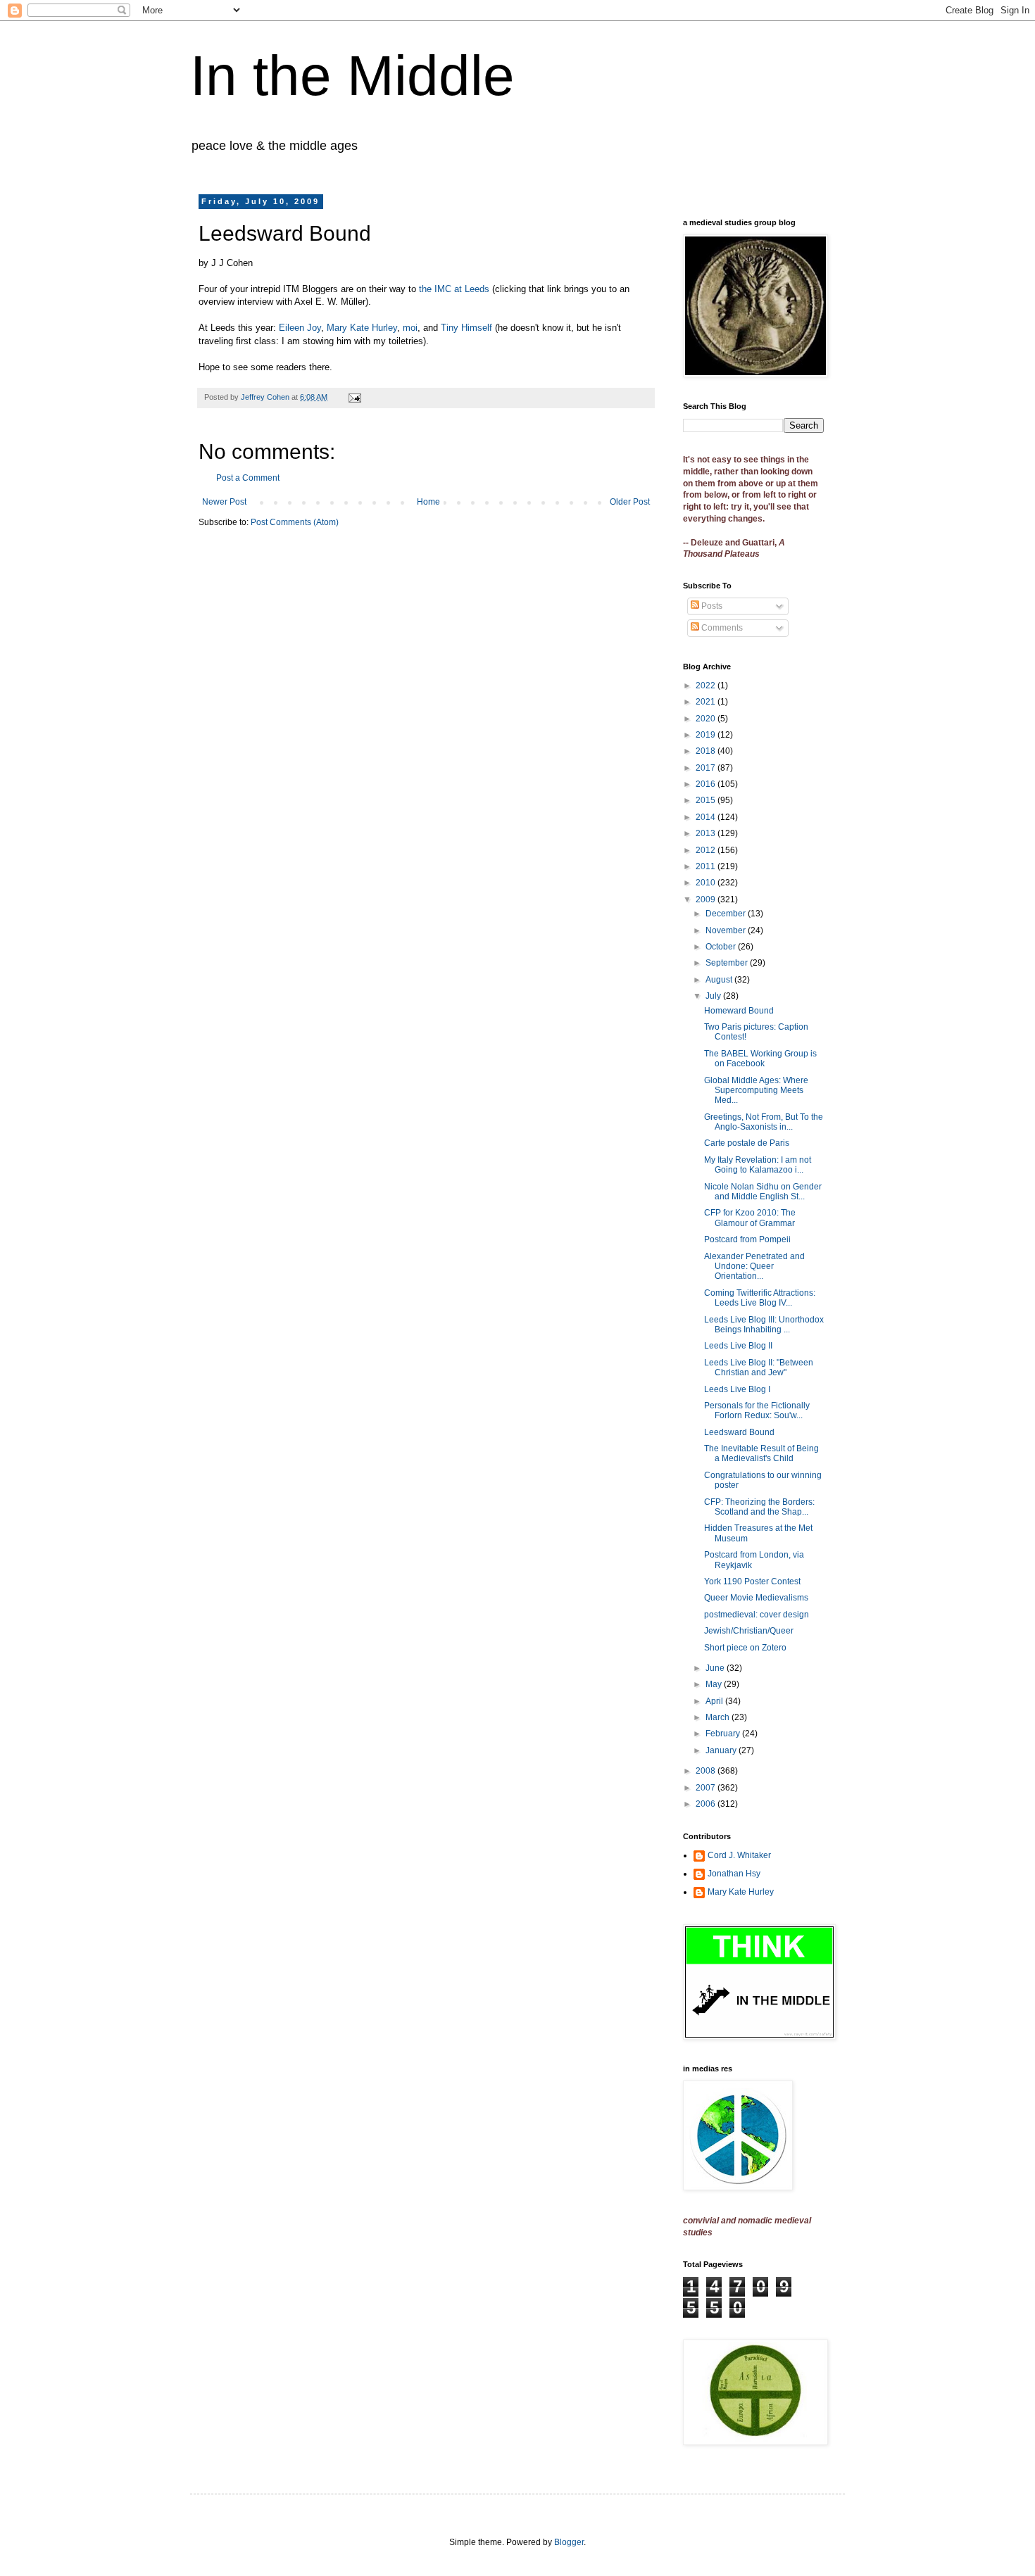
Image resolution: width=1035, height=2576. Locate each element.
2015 (707, 800)
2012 (707, 850)
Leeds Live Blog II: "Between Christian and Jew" (759, 1368)
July (714, 996)
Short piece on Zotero (745, 1648)
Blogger (569, 2542)
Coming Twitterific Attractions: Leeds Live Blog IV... (760, 1298)
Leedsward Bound (739, 1432)
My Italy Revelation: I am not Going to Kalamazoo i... (758, 1165)
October (722, 947)
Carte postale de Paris (747, 1143)
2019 (707, 735)
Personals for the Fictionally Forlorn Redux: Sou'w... (757, 1410)
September (728, 963)
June (716, 1668)
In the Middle (352, 76)
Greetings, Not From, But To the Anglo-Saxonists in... (764, 1122)
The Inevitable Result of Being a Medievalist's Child (761, 1453)
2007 (707, 1788)
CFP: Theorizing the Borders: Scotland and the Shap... (759, 1507)
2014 (707, 817)
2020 (707, 719)
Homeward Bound (739, 1011)
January (722, 1750)
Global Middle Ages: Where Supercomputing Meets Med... (756, 1091)
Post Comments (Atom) (295, 522)
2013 (707, 833)
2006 (707, 1804)
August (720, 980)
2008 (707, 1771)
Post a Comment (248, 478)
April (715, 1701)
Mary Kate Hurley (362, 328)
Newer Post (224, 502)
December (727, 914)
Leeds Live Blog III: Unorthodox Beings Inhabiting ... (764, 1325)
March (719, 1717)
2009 (707, 899)
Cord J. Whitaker (739, 1855)
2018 (707, 751)
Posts (711, 606)
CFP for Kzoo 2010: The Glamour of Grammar (750, 1218)
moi (410, 328)
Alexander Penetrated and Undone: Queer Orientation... (754, 1267)
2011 (707, 866)
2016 (707, 784)
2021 (707, 702)
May (715, 1684)
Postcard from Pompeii (747, 1239)
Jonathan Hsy (734, 1874)
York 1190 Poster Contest (752, 1581)
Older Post (630, 502)
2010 (707, 883)
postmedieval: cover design (757, 1615)
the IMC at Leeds (454, 289)
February (724, 1734)
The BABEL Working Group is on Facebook (760, 1059)
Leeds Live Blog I (737, 1389)
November (727, 930)
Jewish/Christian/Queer (749, 1631)
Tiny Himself (468, 328)
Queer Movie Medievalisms (756, 1598)
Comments (721, 628)
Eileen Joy (300, 328)
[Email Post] (354, 397)
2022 (707, 686)
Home (428, 502)
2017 (707, 768)
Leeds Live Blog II (738, 1346)
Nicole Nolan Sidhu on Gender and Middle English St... (763, 1192)
